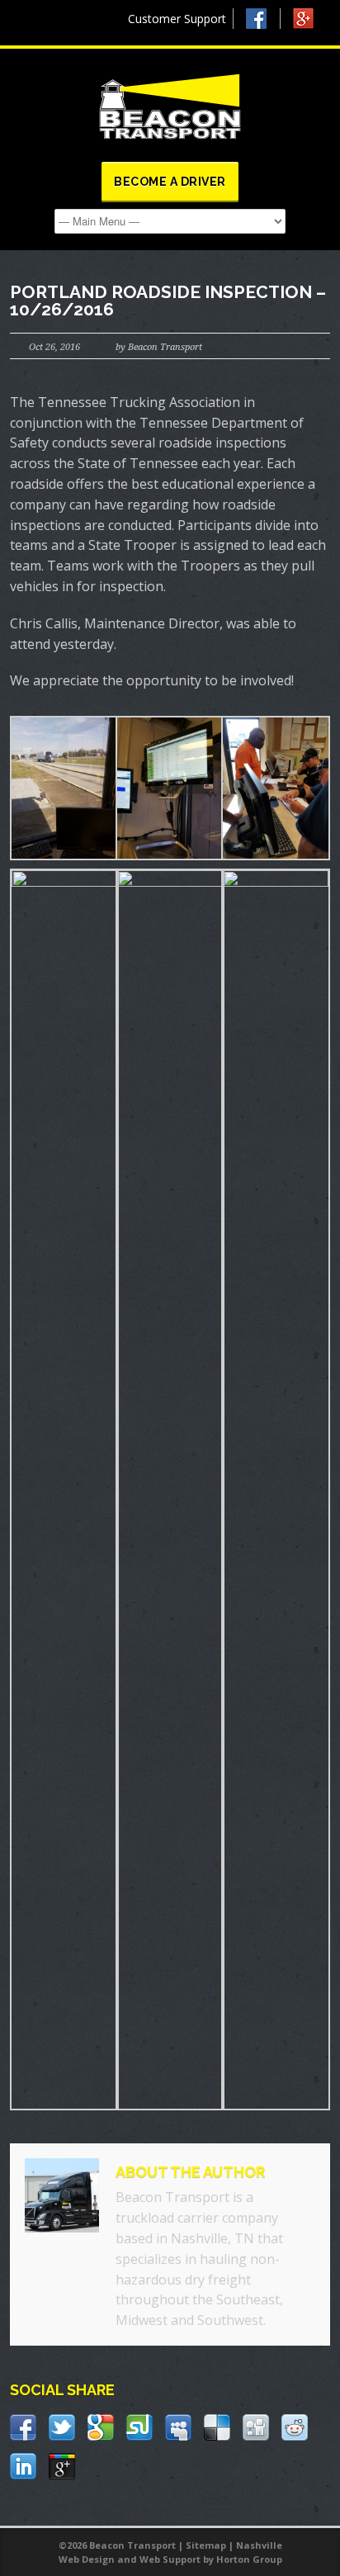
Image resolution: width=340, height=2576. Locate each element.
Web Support (170, 2559)
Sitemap (206, 2545)
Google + (311, 23)
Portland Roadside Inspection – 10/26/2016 (168, 301)
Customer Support (177, 19)
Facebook (263, 19)
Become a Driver (170, 182)
